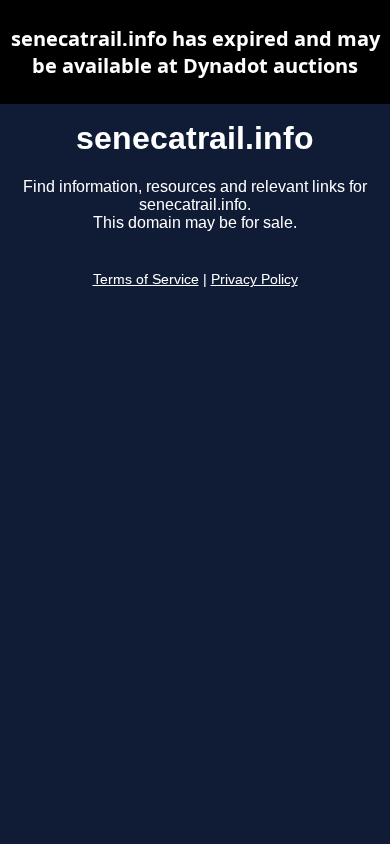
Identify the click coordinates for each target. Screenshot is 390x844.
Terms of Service (146, 279)
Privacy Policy (254, 279)
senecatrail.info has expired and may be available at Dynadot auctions (195, 52)
